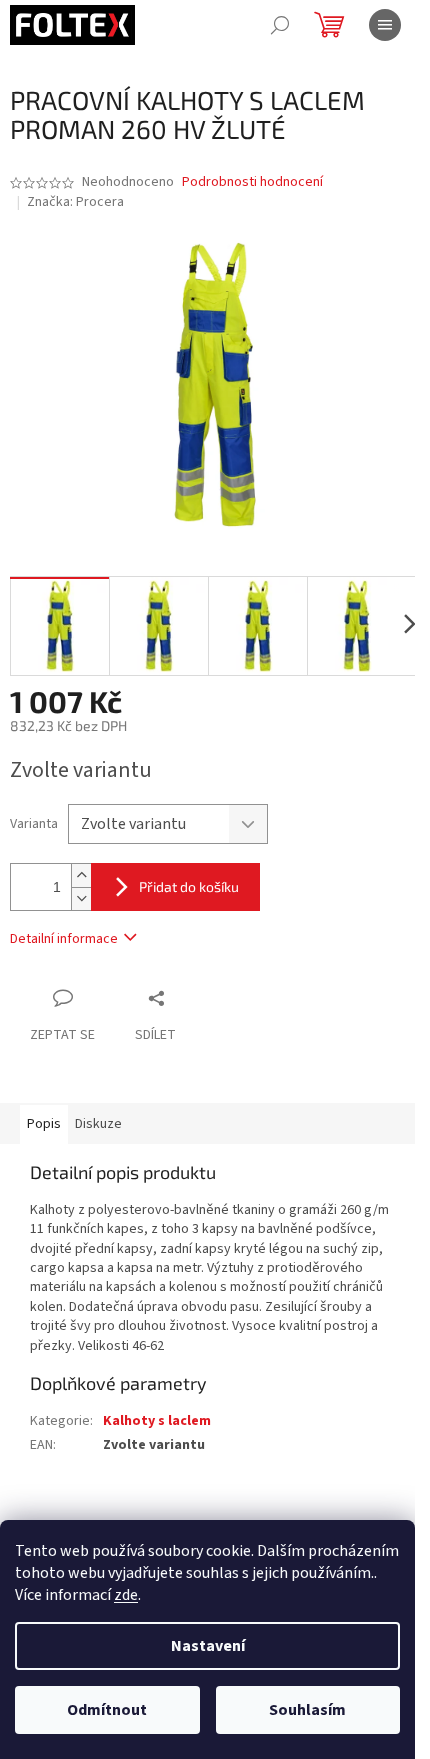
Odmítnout (107, 1710)
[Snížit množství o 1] (81, 898)
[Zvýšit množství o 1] (81, 875)
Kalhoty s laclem (157, 1421)
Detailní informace (64, 939)
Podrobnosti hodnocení (252, 182)
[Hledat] (280, 25)
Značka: (75, 202)
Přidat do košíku (189, 886)
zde (126, 1595)
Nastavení (208, 1646)
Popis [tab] (44, 1124)
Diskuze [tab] (98, 1124)
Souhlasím (307, 1710)
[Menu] (385, 25)
